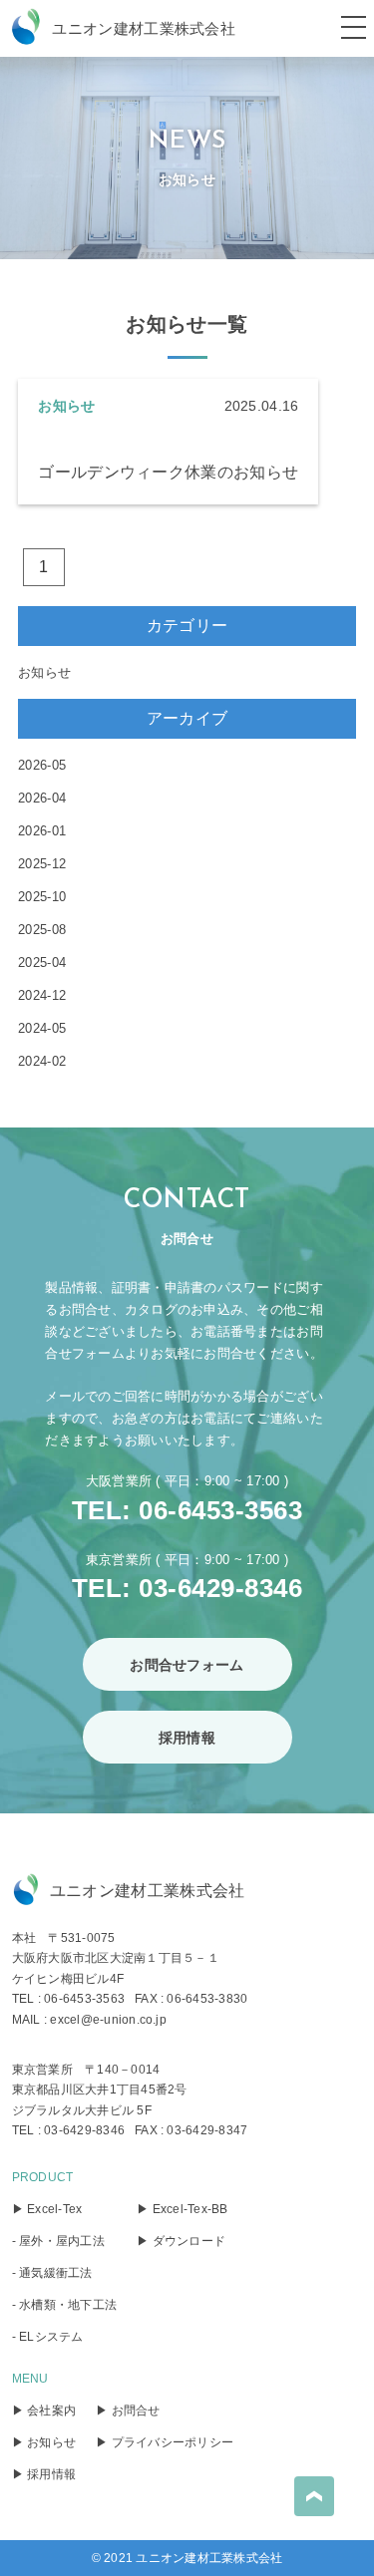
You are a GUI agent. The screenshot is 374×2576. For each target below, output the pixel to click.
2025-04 (42, 963)
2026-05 (42, 765)
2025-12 (42, 864)
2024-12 (42, 995)
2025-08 (42, 930)
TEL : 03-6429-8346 (68, 2130)
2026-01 (42, 831)
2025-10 (42, 897)
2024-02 (42, 1061)
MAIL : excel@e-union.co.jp (89, 2020)
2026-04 (42, 798)
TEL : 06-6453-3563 (68, 1999)
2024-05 (42, 1028)
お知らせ (44, 672)
